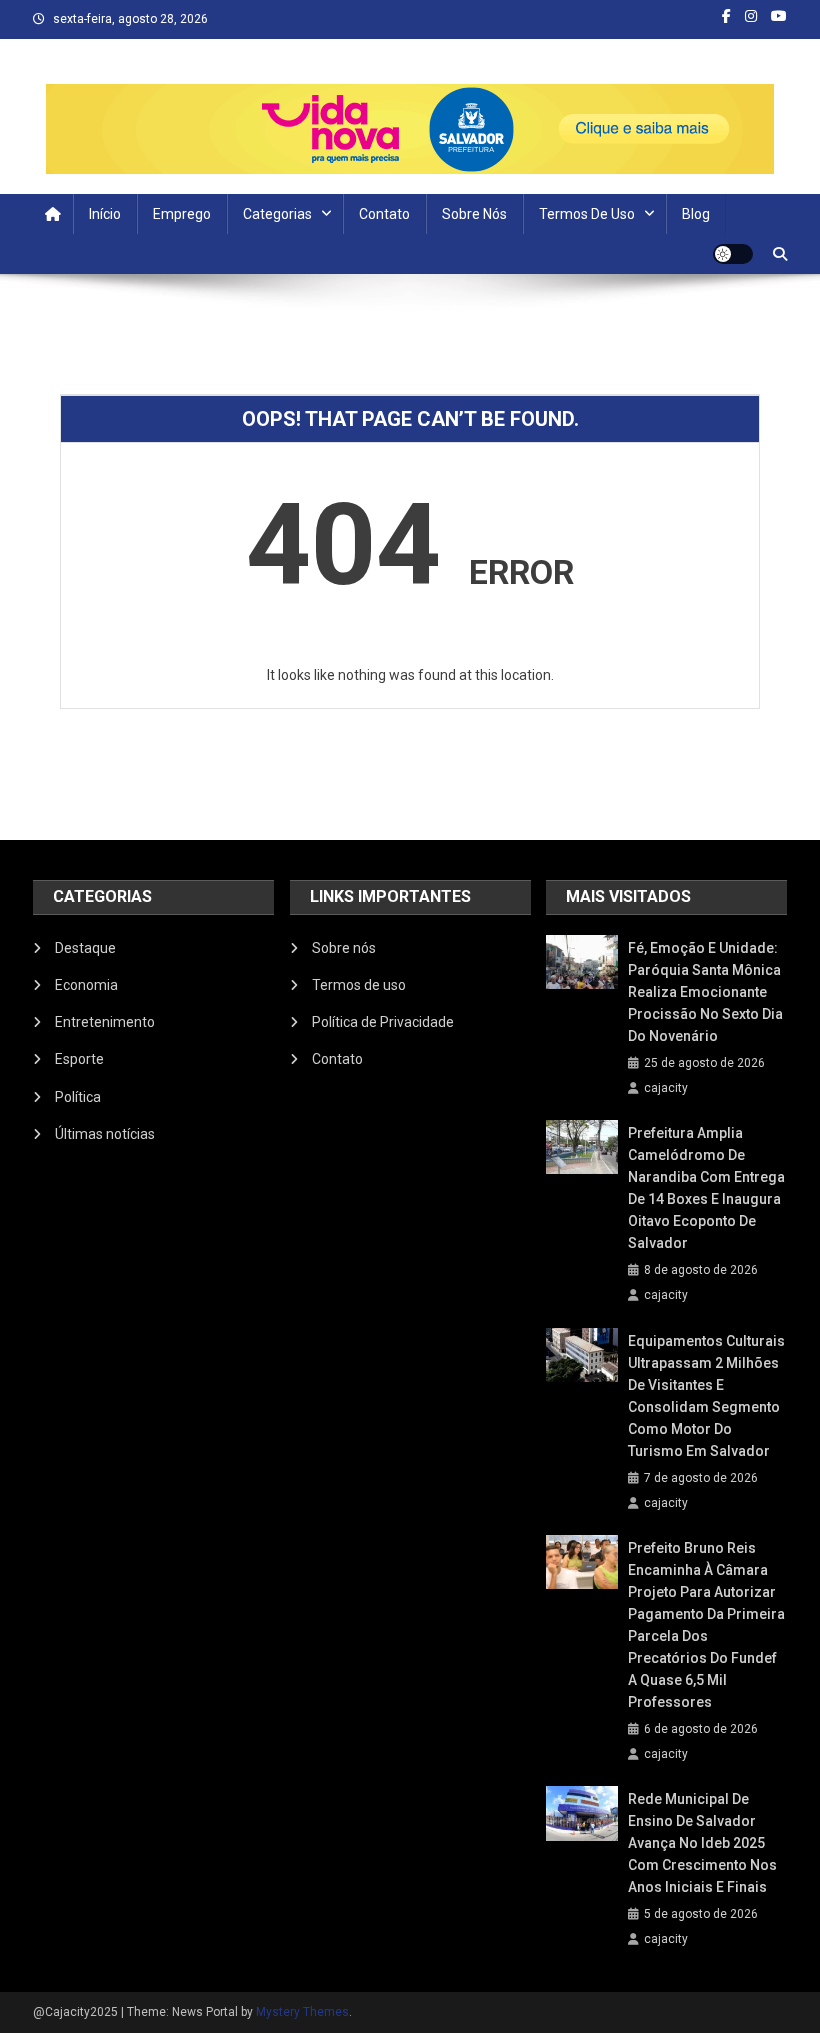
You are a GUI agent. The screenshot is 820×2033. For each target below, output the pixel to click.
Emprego (182, 214)
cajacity (666, 1088)
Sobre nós (474, 214)
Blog (696, 214)
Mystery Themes (302, 2012)
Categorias (277, 214)
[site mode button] (733, 254)
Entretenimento (105, 1022)
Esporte (79, 1059)
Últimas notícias (105, 1134)
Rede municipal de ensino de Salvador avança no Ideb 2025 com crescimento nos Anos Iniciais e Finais (702, 1843)
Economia (86, 985)
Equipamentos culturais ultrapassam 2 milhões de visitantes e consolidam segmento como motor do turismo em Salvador (706, 1396)
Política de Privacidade (383, 1022)
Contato (384, 214)
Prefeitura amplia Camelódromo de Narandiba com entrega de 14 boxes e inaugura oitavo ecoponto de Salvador (706, 1188)
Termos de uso (587, 214)
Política (78, 1097)
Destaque (85, 948)
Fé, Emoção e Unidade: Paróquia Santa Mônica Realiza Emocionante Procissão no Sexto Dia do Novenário (705, 992)
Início (105, 214)
